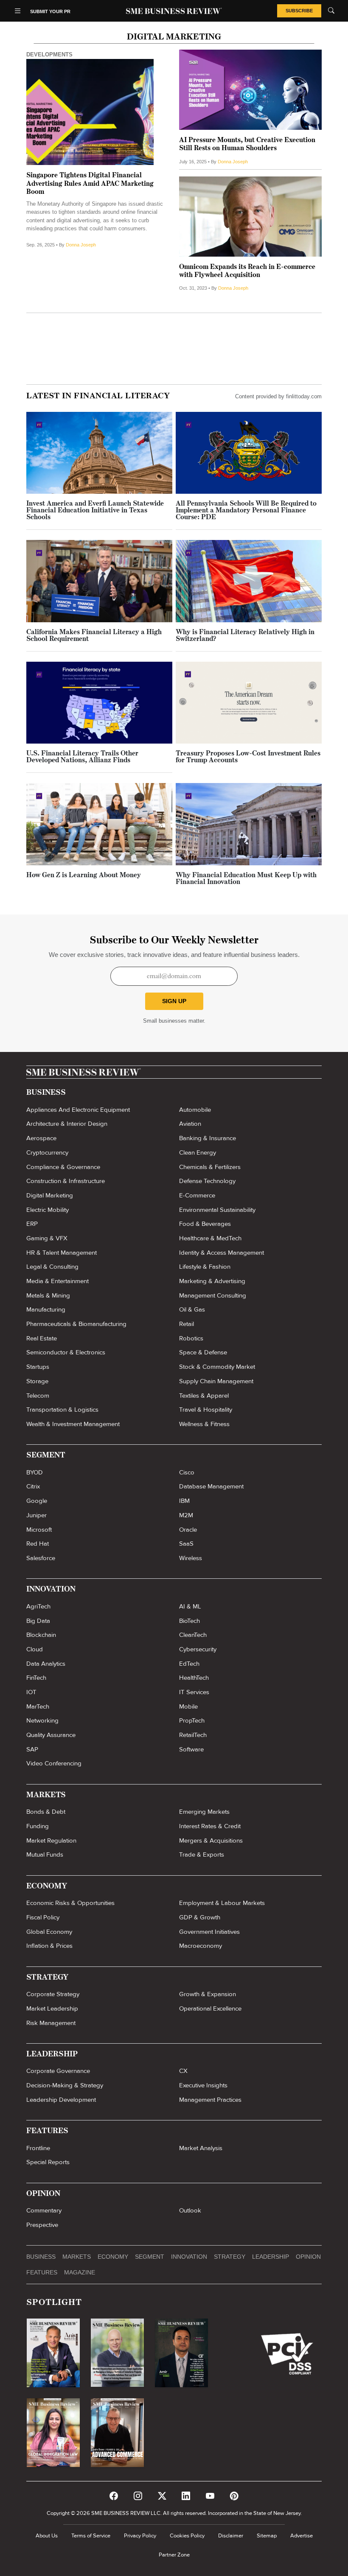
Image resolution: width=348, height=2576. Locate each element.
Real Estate (42, 1338)
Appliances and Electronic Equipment (78, 1110)
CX (183, 2071)
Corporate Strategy (53, 1994)
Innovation (189, 2257)
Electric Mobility (48, 1210)
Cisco (187, 1472)
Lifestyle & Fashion (205, 1267)
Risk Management (51, 2023)
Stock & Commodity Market (217, 1367)
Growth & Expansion (208, 1994)
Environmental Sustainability (217, 1210)
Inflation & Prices (49, 1946)
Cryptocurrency (47, 1152)
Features (42, 2272)
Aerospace (41, 1138)
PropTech (192, 1720)
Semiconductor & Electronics (66, 1352)
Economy (113, 2257)
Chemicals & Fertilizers (210, 1167)
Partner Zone (174, 2555)
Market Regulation (51, 1840)
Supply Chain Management (216, 1381)
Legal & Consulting (52, 1267)
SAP (32, 1749)
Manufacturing (46, 1309)
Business (41, 2257)
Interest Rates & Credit (210, 1826)
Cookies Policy (187, 2536)
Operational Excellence (210, 2008)
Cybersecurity (198, 1649)
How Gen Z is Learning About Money (84, 875)
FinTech (36, 1678)
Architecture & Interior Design (67, 1124)
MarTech (38, 1706)
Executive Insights (203, 2085)
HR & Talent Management (62, 1253)
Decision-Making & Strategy (65, 2085)
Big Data (38, 1621)
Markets (77, 2257)
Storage (37, 1381)
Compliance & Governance (63, 1167)
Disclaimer (231, 2536)
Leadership (271, 2257)
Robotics (191, 1338)
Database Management (211, 1486)
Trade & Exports (202, 1854)
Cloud (35, 1649)
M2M (186, 1515)
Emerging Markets (204, 1812)
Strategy (230, 2257)
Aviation (190, 1124)
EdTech (189, 1664)
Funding (38, 1826)
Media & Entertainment (58, 1281)
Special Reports (48, 2162)
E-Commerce (197, 1195)
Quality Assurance (51, 1735)
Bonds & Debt (46, 1812)
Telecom (38, 1396)
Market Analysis (201, 2148)
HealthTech (194, 1678)
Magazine (80, 2272)
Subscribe (299, 11)
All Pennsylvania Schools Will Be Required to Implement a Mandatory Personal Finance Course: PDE (246, 511)
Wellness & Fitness (204, 1424)
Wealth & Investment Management (73, 1424)
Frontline (38, 2148)
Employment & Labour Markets (222, 1903)
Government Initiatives (209, 1932)
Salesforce (41, 1558)
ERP (32, 1224)
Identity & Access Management (222, 1253)
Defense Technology (207, 1181)
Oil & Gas (192, 1309)
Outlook (190, 2210)
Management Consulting (213, 1295)
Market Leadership (52, 2008)
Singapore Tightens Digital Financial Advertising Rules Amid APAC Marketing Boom (90, 184)
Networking (42, 1720)
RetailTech (193, 1735)
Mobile (188, 1706)
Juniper (36, 1515)
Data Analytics (46, 1664)
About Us (47, 2536)
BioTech (189, 1621)
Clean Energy (198, 1152)
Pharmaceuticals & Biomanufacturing (76, 1324)
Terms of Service (91, 2536)
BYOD (35, 1472)
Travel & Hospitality (206, 1410)
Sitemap (267, 2536)
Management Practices (210, 2100)
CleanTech (193, 1635)
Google (37, 1501)
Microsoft (39, 1530)
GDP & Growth (200, 1917)
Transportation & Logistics (62, 1410)
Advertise (302, 2536)
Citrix (33, 1486)
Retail (187, 1324)
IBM (184, 1501)
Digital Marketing (50, 1195)
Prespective (42, 2225)
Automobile (195, 1110)
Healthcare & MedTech (210, 1238)
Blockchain (41, 1635)
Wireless (191, 1558)
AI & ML (190, 1606)
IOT (31, 1692)
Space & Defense (203, 1352)
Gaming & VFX (47, 1238)
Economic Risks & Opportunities (70, 1903)
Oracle (188, 1530)
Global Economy (49, 1932)
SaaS (186, 1544)
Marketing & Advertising (212, 1281)
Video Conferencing (54, 1763)
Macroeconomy (201, 1946)
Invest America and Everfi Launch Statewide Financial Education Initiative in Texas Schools (95, 511)
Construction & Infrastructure (66, 1181)
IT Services (194, 1692)
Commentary (44, 2210)
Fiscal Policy (43, 1917)
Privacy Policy (140, 2536)
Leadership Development (61, 2100)
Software (191, 1749)
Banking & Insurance (208, 1138)
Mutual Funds (45, 1854)
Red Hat (38, 1544)
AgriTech (38, 1606)
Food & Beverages (205, 1224)
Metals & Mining (48, 1295)
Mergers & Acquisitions (211, 1840)
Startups (38, 1367)
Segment (150, 2257)
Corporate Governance (58, 2071)
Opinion (308, 2257)
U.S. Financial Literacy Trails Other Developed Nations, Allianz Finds (82, 757)
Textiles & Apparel (204, 1396)
